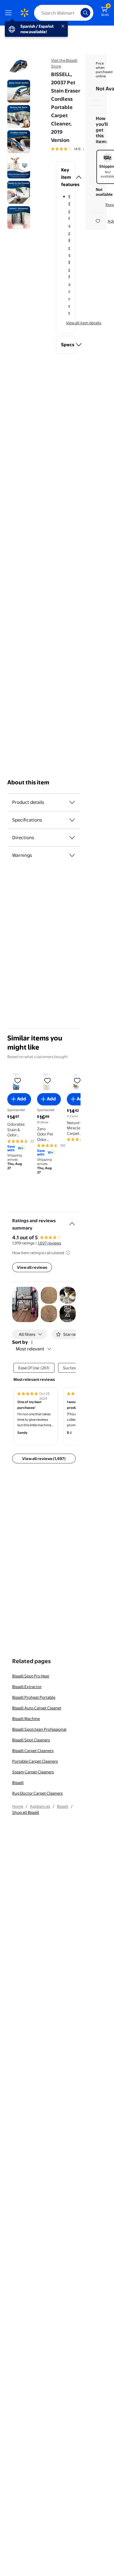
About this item (28, 782)
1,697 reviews (49, 1243)
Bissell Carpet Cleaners (33, 1751)
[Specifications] (72, 820)
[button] (66, 177)
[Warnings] (72, 855)
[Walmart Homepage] (24, 13)
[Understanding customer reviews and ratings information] (68, 1253)
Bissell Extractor (27, 1687)
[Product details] (72, 802)
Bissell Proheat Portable (34, 1697)
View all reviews (32, 1267)
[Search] (85, 13)
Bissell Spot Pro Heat (31, 1676)
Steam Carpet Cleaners (33, 1772)
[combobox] (64, 13)
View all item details (84, 323)
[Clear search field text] (78, 13)
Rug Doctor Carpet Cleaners (37, 1793)
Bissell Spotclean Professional (39, 1729)
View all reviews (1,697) (44, 1459)
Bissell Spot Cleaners (31, 1740)
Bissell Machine (26, 1719)
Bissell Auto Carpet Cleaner (37, 1708)
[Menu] (10, 13)
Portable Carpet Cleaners (35, 1761)
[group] (74, 149)
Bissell (18, 1782)
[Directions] (72, 838)
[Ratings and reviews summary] (72, 1221)
